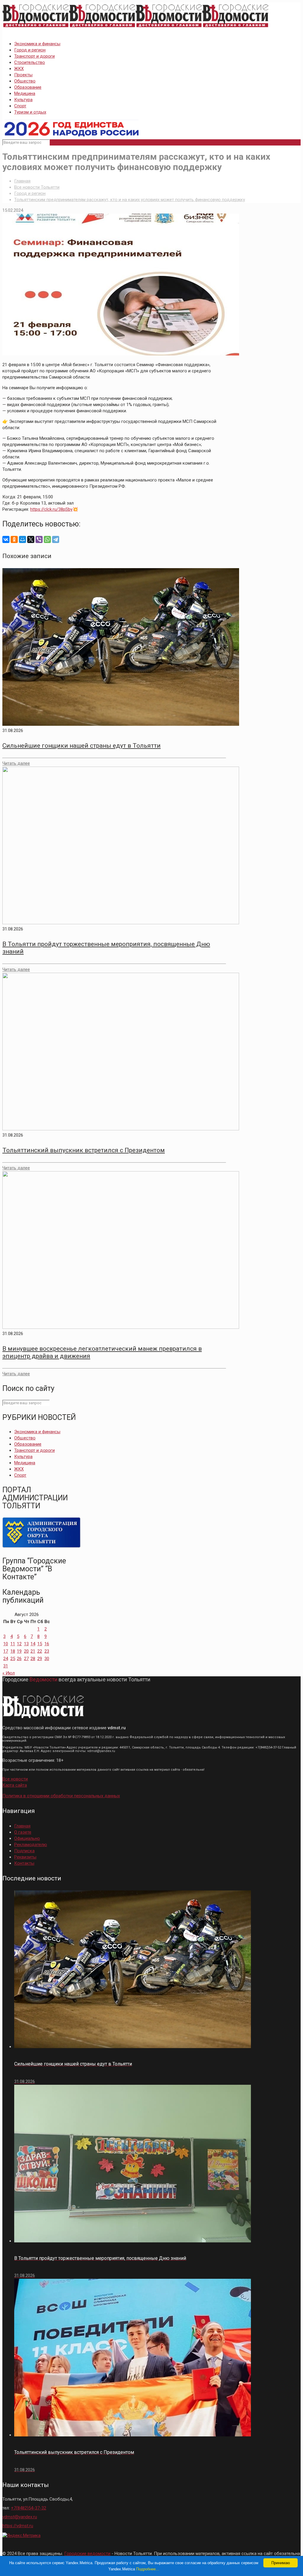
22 (40, 1651)
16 (47, 1644)
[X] (31, 539)
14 (33, 1644)
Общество (25, 81)
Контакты (24, 1863)
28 (33, 1659)
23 (47, 1651)
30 (47, 1659)
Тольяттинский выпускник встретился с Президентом (84, 1150)
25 (13, 1659)
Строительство (30, 62)
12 (19, 1644)
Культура (23, 100)
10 (6, 1644)
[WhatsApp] (47, 539)
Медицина (25, 93)
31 (6, 1666)
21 (33, 1651)
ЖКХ (19, 69)
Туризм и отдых (30, 112)
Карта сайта (15, 1785)
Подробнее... (148, 2569)
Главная (22, 181)
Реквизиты (25, 1857)
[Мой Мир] (22, 539)
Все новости (15, 1779)
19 (19, 1651)
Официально (27, 1838)
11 (13, 1644)
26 (19, 1659)
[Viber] (39, 539)
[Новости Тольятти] (136, 28)
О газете (23, 1832)
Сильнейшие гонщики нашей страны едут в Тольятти (82, 746)
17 (6, 1651)
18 (13, 1651)
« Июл (9, 1673)
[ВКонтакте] (6, 539)
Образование (28, 87)
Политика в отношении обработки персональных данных (61, 1796)
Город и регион (30, 50)
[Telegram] (56, 539)
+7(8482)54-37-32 (29, 2508)
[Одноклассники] (14, 539)
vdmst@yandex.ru (20, 2517)
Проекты (23, 75)
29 (40, 1659)
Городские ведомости (87, 2554)
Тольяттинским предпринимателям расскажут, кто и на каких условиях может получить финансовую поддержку (130, 200)
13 (26, 1644)
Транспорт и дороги (34, 56)
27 (26, 1659)
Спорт (20, 106)
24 (6, 1659)
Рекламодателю (31, 1845)
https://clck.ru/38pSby (51, 509)
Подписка (24, 1851)
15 (40, 1644)
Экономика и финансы (37, 44)
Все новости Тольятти (37, 187)
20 (26, 1651)
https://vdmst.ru (18, 2526)
